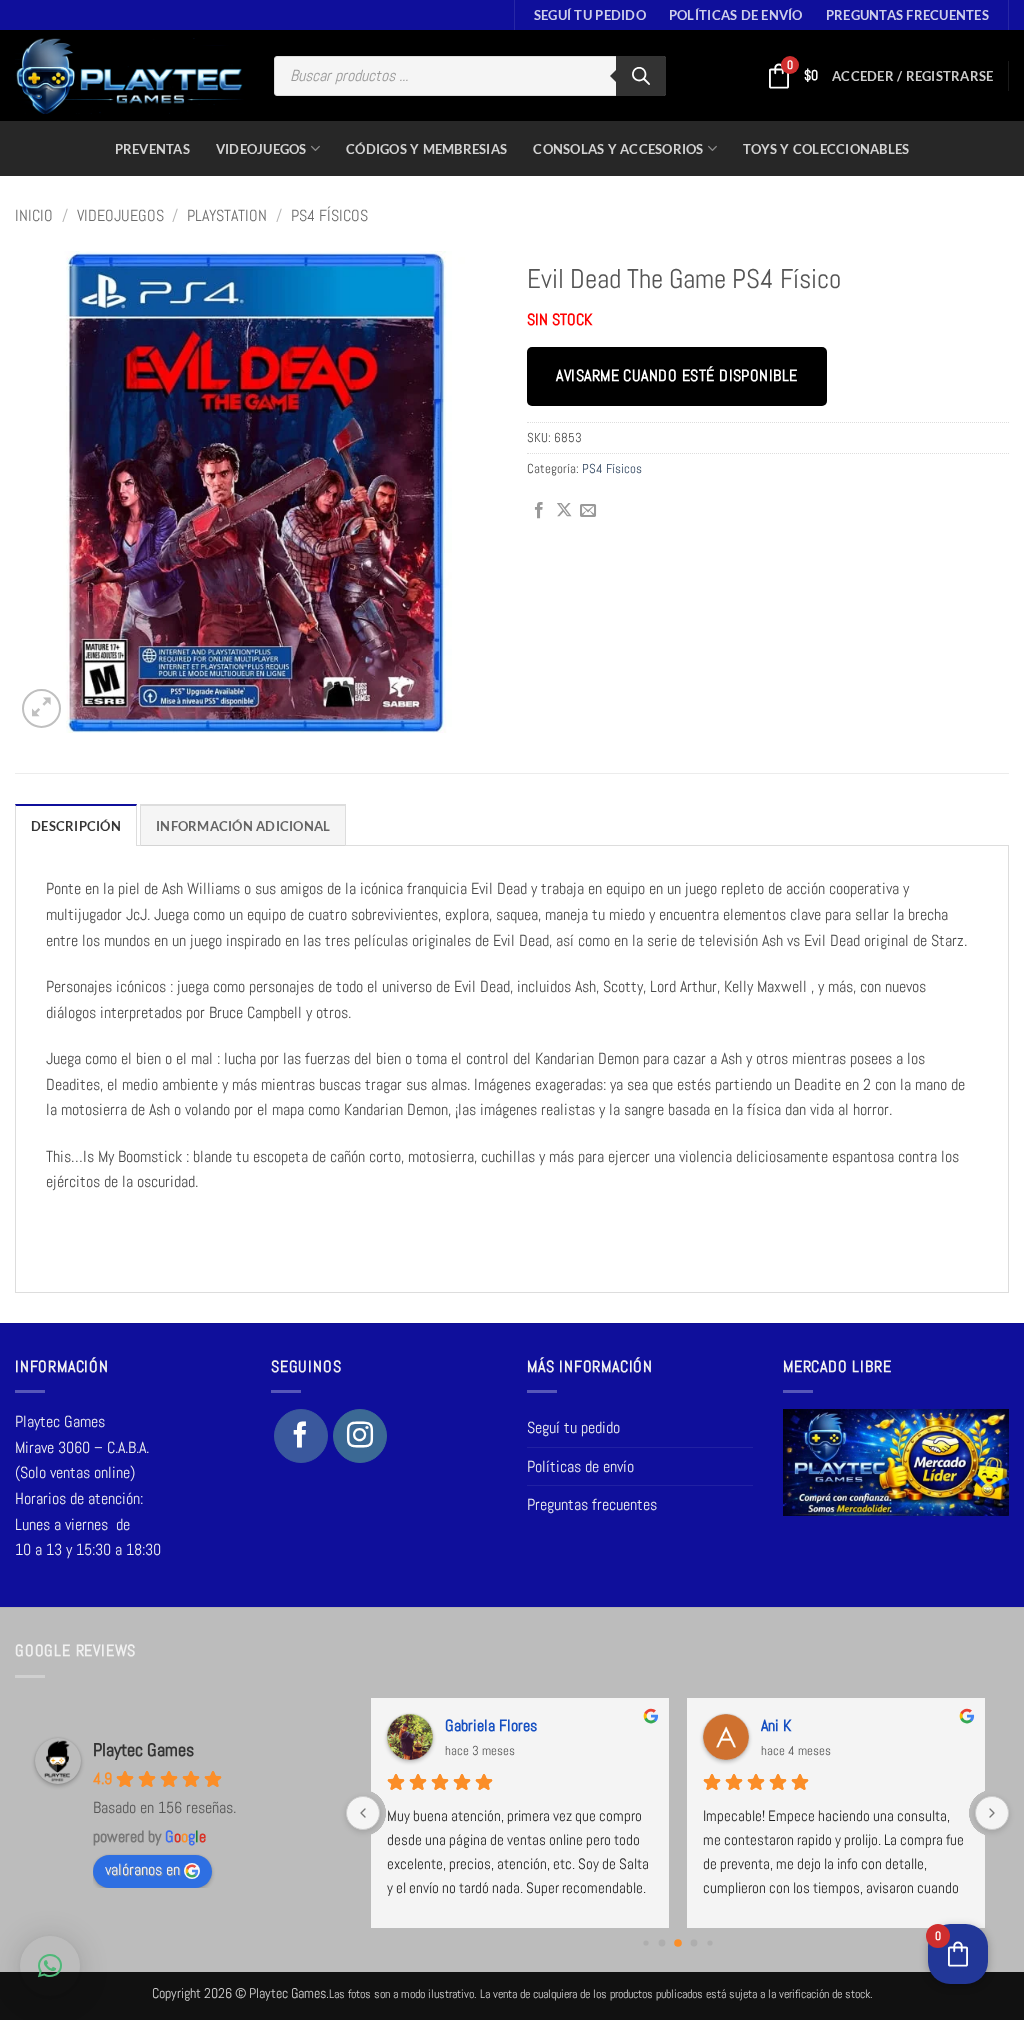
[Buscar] (641, 76)
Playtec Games (143, 1749)
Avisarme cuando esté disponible (676, 376)
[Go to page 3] (693, 1942)
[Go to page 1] (661, 1942)
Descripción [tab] (76, 826)
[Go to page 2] (678, 1943)
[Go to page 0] (645, 1942)
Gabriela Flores (491, 1725)
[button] (912, 76)
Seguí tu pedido (590, 15)
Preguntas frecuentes (907, 15)
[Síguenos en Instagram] (360, 1436)
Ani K (776, 1725)
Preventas (152, 149)
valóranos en (142, 1869)
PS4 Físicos (329, 215)
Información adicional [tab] (243, 826)
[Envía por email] (588, 511)
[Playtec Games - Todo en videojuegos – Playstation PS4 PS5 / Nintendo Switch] (129, 76)
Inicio (34, 215)
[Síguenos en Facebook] (301, 1436)
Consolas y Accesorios (618, 149)
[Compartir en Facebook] (539, 511)
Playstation (227, 215)
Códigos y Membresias (426, 149)
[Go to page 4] (709, 1942)
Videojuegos (261, 149)
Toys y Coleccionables (826, 149)
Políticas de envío (736, 15)
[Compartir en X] (564, 511)
